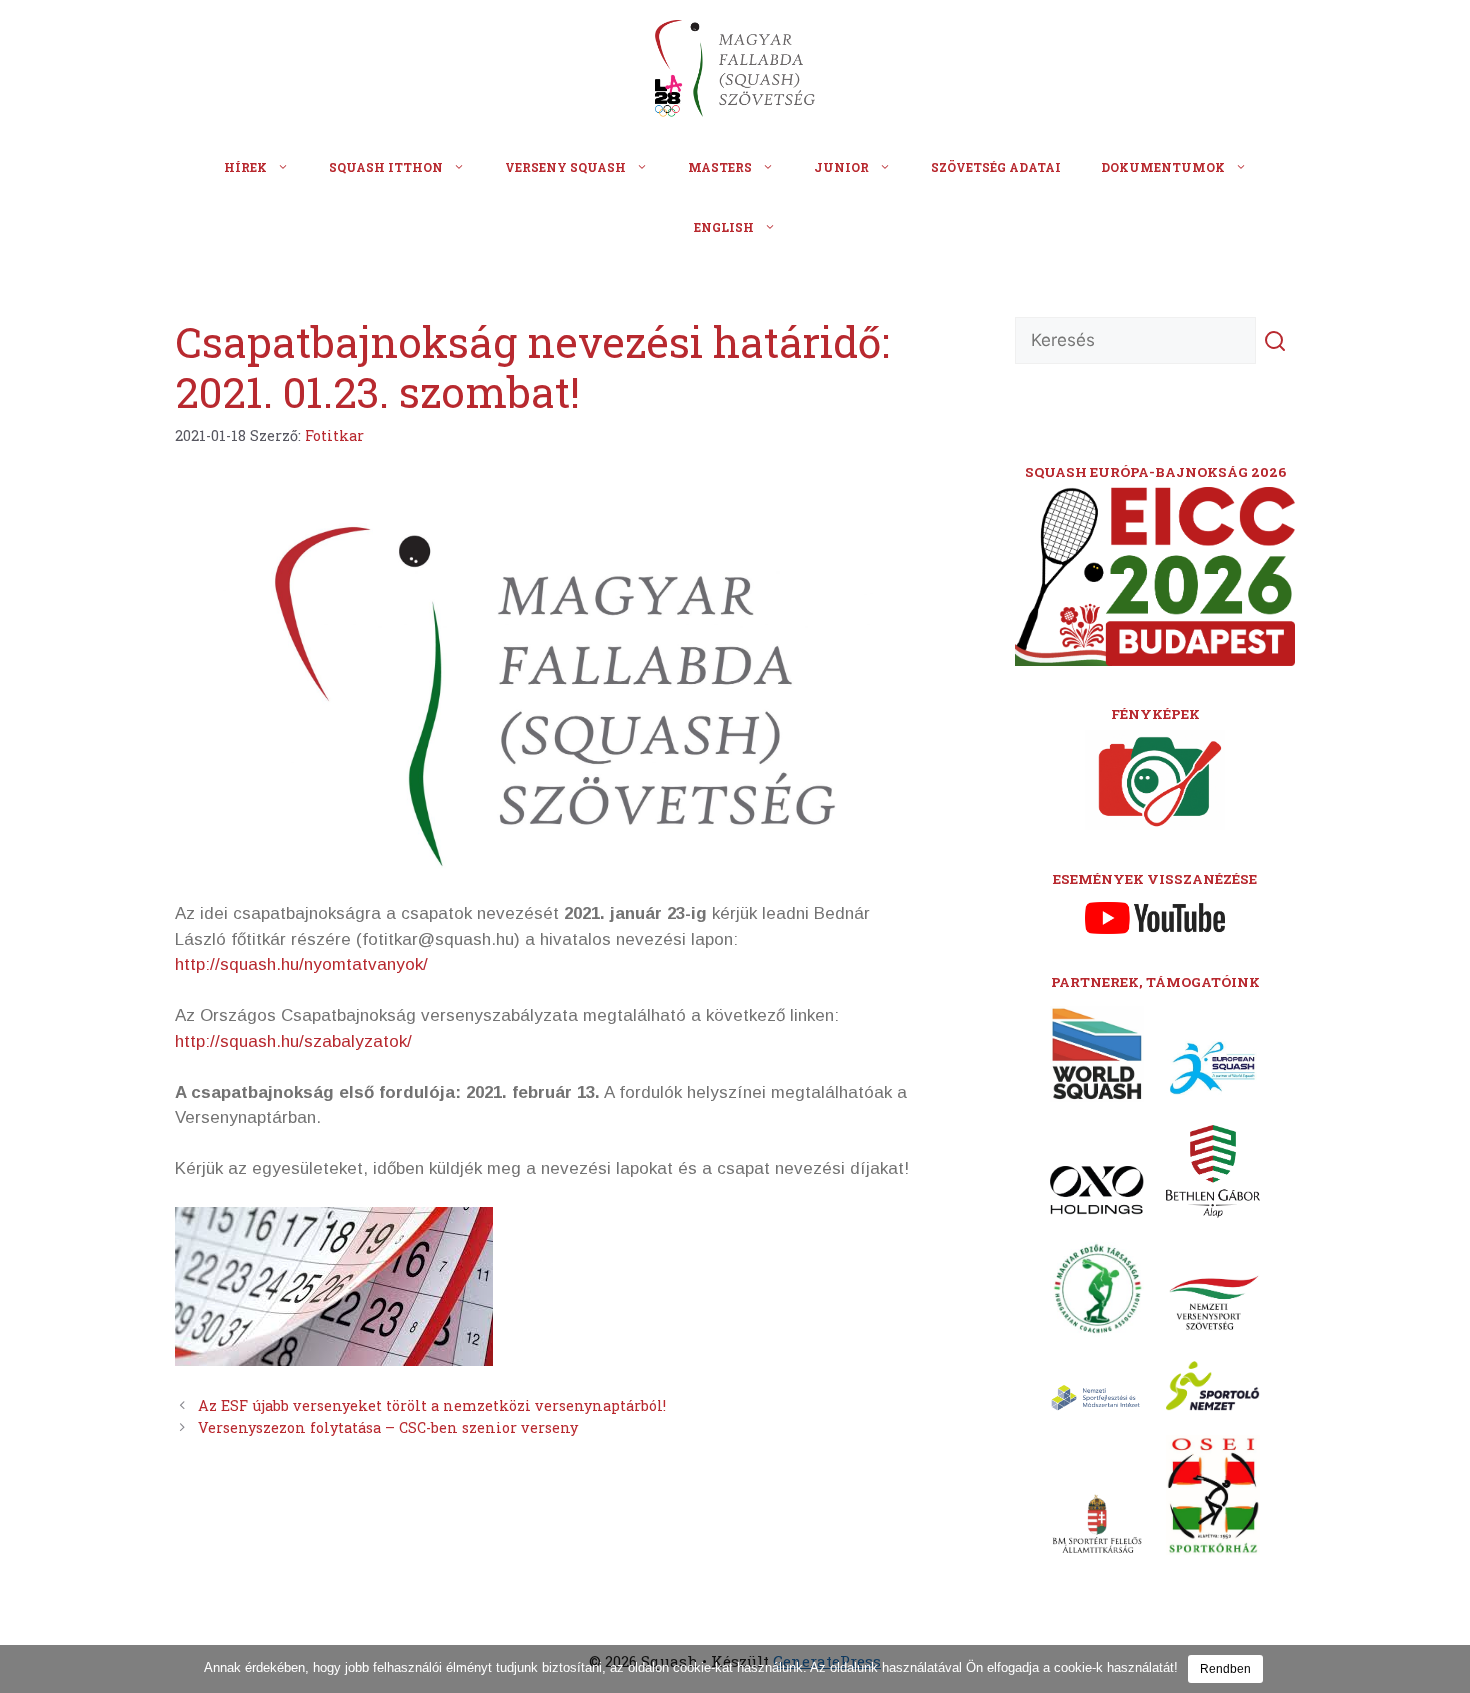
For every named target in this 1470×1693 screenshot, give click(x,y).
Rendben (1225, 1669)
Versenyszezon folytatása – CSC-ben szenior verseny (388, 1427)
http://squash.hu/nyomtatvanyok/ (301, 964)
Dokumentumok (1163, 167)
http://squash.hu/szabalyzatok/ (293, 1041)
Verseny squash (565, 167)
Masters (720, 167)
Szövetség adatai (996, 167)
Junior (841, 167)
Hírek (245, 167)
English (724, 227)
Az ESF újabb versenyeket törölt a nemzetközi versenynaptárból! (432, 1405)
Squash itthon (386, 167)
